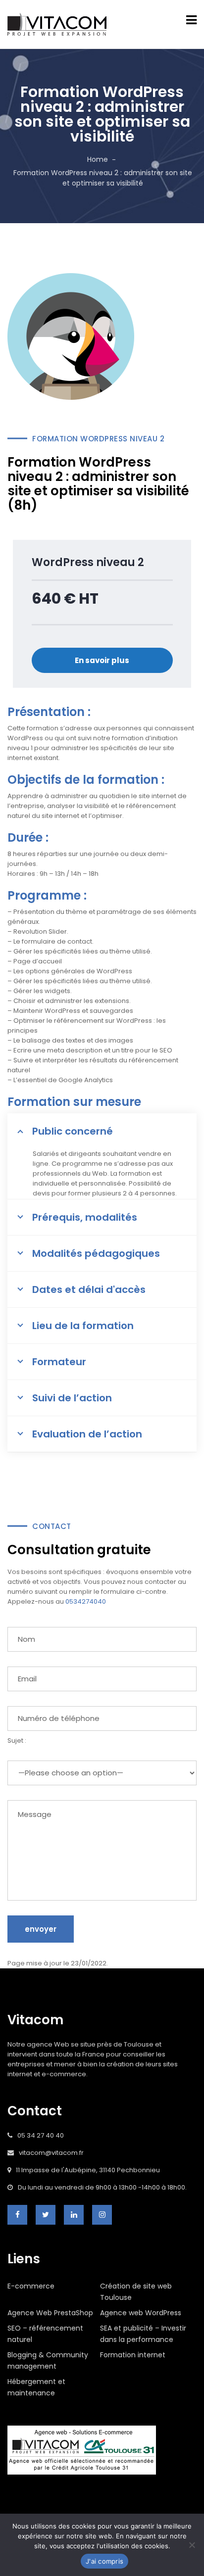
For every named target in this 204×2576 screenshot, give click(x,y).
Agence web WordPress (141, 2313)
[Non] (192, 2545)
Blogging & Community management (48, 2361)
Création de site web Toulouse (136, 2292)
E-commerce (31, 2286)
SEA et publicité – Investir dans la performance (143, 2334)
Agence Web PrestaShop (50, 2313)
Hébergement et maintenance (36, 2387)
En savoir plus (102, 660)
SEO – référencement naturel (45, 2334)
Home (98, 159)
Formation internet (133, 2355)
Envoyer (41, 1929)
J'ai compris (104, 2561)
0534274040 (86, 1601)
